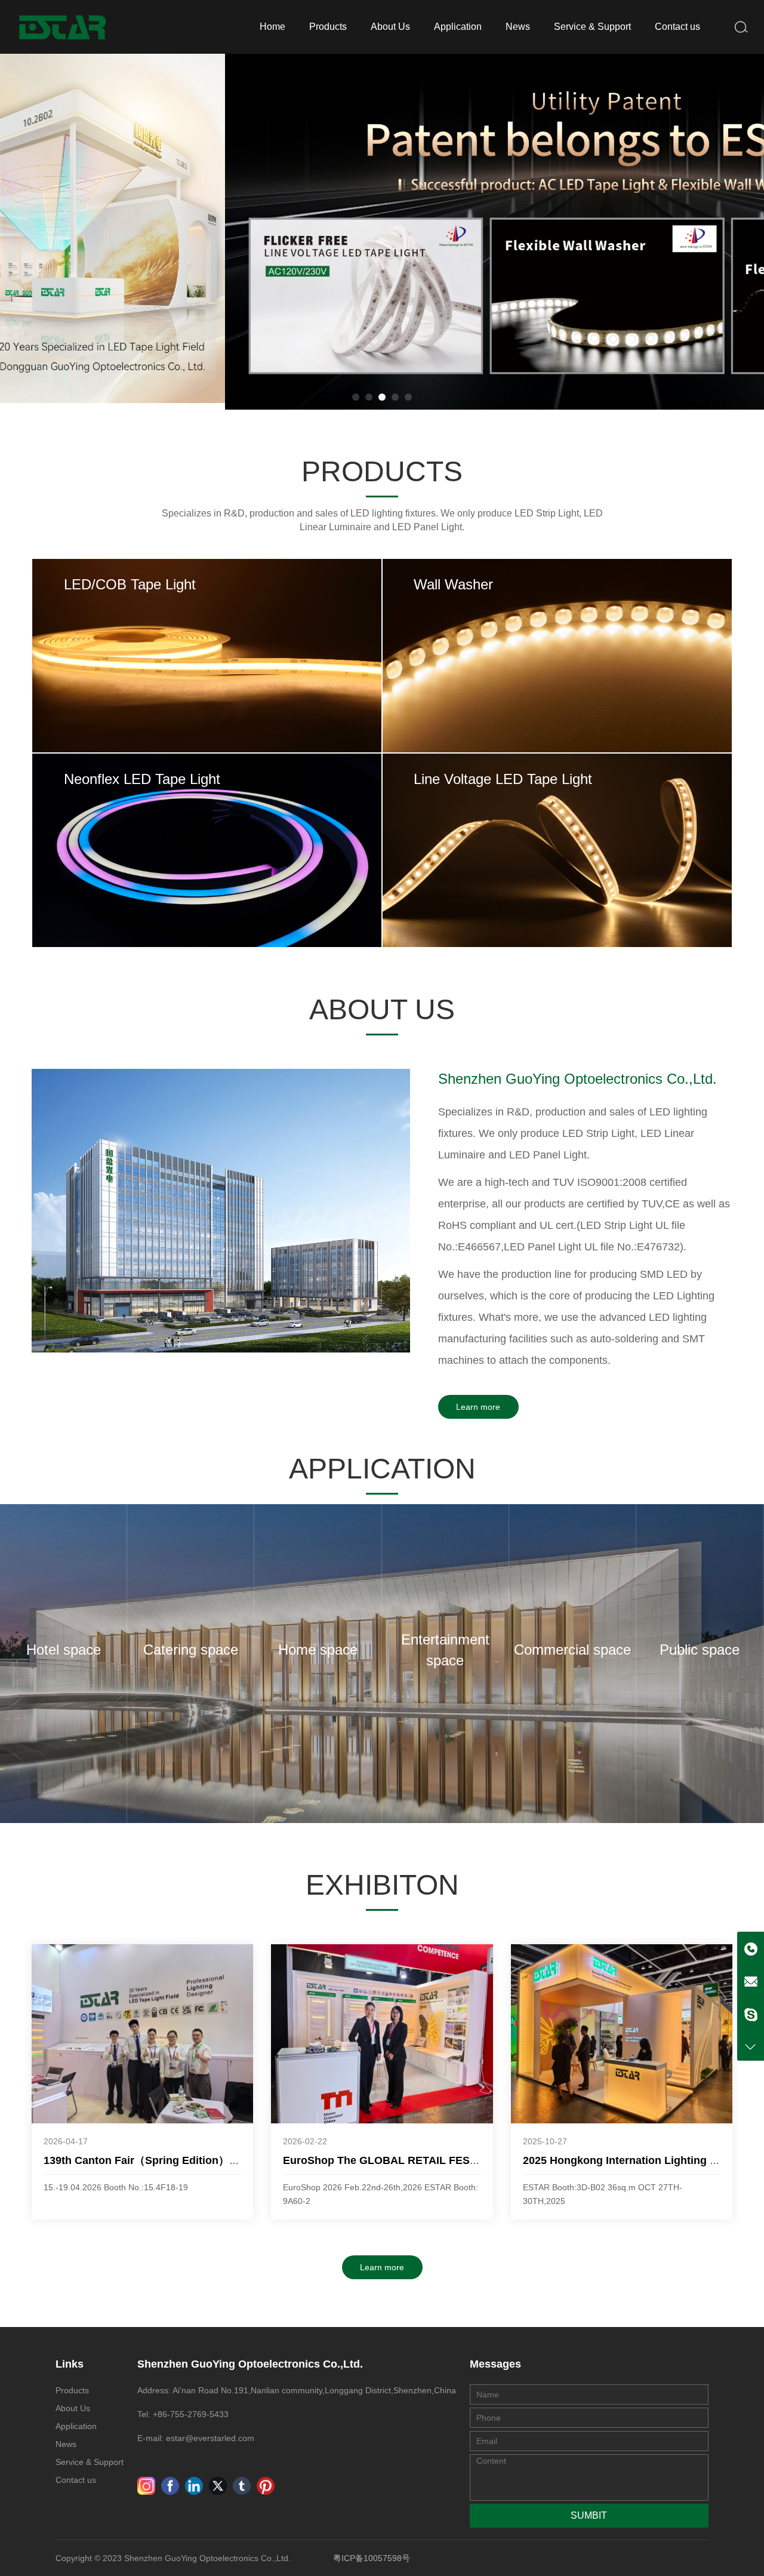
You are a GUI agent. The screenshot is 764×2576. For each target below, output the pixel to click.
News (518, 27)
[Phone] (751, 1949)
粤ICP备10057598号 (372, 2558)
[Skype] (751, 2014)
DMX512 (484, 691)
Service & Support (592, 27)
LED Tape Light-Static (280, 660)
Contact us (677, 27)
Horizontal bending (280, 854)
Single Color (484, 660)
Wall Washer (454, 618)
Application (458, 27)
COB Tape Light (134, 660)
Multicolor (630, 660)
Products (328, 27)
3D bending (280, 886)
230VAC (484, 870)
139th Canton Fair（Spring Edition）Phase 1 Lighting (179, 2160)
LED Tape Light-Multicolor (134, 691)
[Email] (751, 1982)
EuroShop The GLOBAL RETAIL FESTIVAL (392, 2160)
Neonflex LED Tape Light (143, 812)
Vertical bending (134, 854)
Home (272, 27)
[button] (356, 397)
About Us (390, 27)
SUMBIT (589, 2515)
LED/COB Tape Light (130, 618)
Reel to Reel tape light (280, 691)
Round (134, 886)
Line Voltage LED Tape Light (503, 828)
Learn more (478, 1407)
